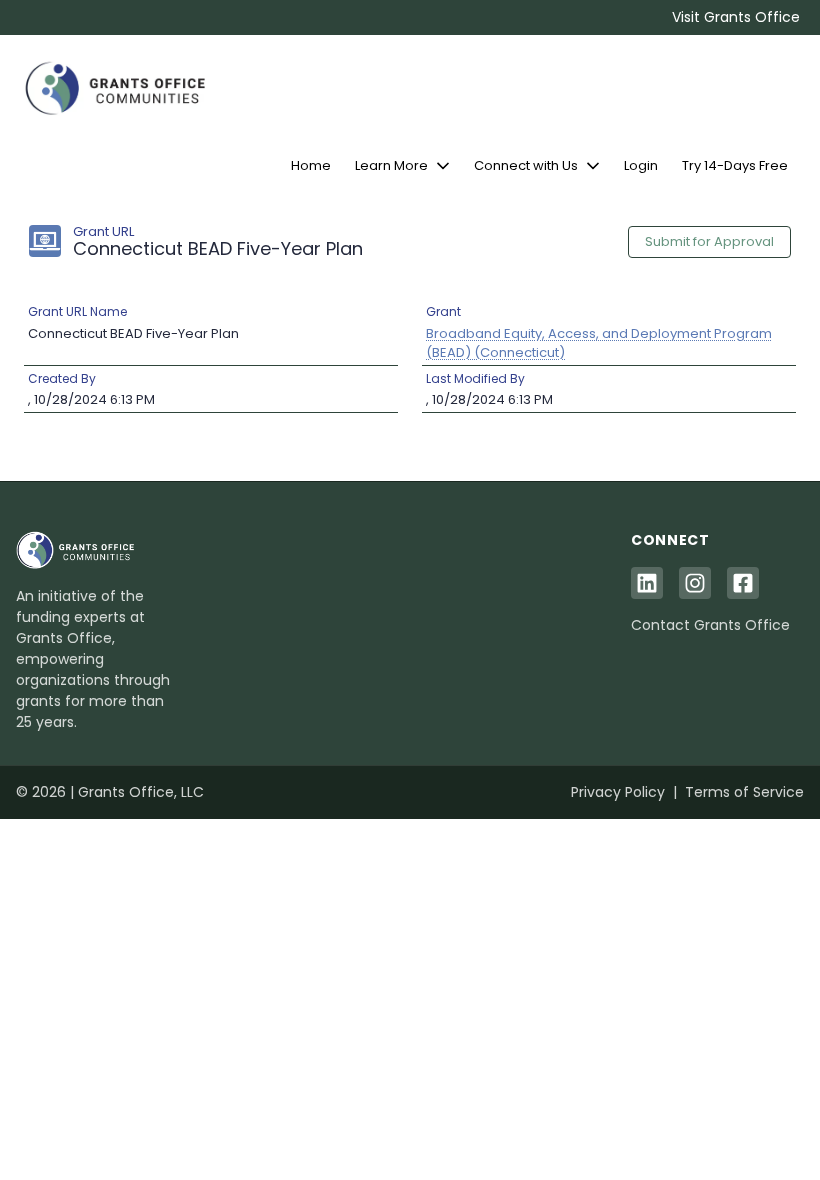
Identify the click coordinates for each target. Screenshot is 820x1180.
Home (311, 165)
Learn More (391, 165)
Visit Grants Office (736, 17)
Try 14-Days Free (735, 165)
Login (641, 165)
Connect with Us (526, 165)
